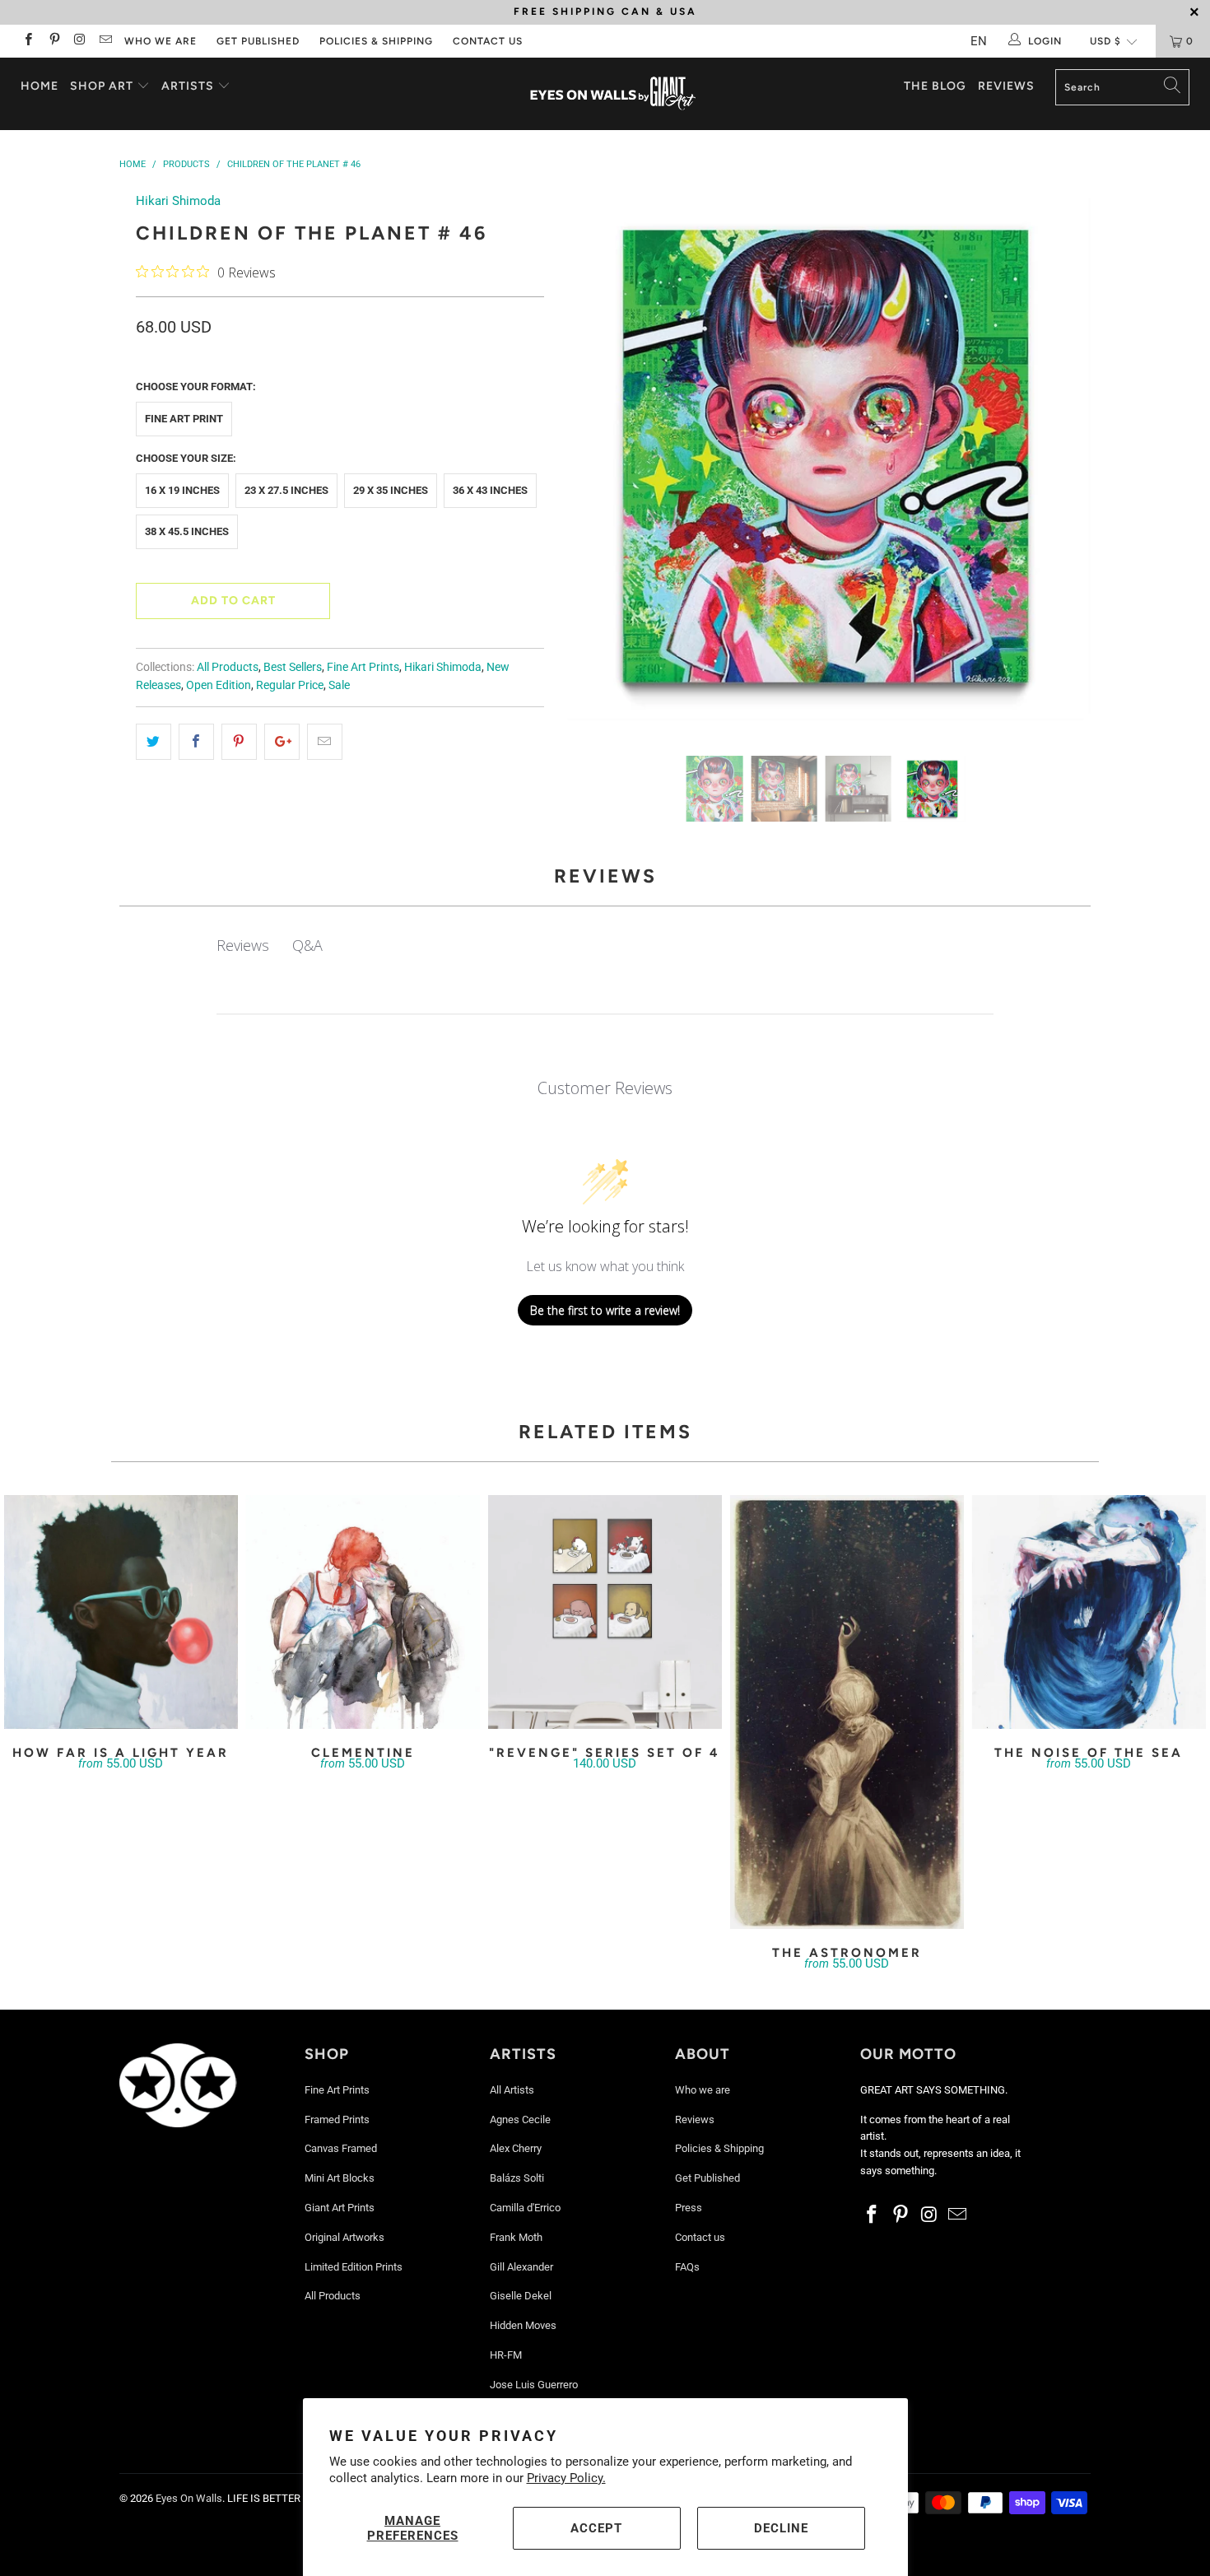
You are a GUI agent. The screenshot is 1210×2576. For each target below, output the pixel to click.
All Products (228, 667)
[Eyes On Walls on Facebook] (28, 41)
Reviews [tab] (243, 945)
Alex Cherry (516, 2148)
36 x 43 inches (490, 490)
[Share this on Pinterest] (239, 742)
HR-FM (506, 2355)
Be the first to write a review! (605, 1310)
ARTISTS (189, 86)
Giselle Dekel (521, 2296)
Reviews (1006, 86)
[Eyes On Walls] (613, 94)
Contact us (488, 41)
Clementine (363, 1612)
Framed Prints (337, 2119)
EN (979, 41)
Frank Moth (516, 2237)
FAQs (687, 2267)
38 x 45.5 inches (187, 531)
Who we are (161, 41)
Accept (596, 2528)
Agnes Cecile (520, 2119)
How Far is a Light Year (121, 1612)
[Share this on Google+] (282, 742)
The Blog (935, 86)
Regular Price (290, 685)
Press (689, 2208)
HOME (40, 86)
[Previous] (589, 461)
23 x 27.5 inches (286, 490)
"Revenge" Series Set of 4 (605, 1612)
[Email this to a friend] (325, 742)
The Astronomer (847, 1712)
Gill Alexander (521, 2267)
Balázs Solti (517, 2178)
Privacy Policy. (566, 2478)
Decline (781, 2528)
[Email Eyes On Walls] (105, 41)
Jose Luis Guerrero (534, 2385)
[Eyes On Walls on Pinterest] (53, 41)
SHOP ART (102, 86)
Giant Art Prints (340, 2208)
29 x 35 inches (391, 490)
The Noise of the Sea (1089, 1612)
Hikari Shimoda (178, 201)
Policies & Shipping (376, 41)
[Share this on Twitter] (154, 742)
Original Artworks (344, 2237)
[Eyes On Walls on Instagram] (79, 41)
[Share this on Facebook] (196, 742)
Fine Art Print (184, 419)
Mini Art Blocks (340, 2178)
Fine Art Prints (363, 667)
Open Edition (219, 685)
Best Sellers (293, 667)
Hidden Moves (523, 2325)
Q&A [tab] (307, 945)
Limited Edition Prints (354, 2267)
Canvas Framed (341, 2148)
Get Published (258, 41)
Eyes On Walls (189, 2498)
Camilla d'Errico (525, 2208)
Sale (339, 685)
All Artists (512, 2090)
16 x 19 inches (182, 490)
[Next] (1062, 461)
